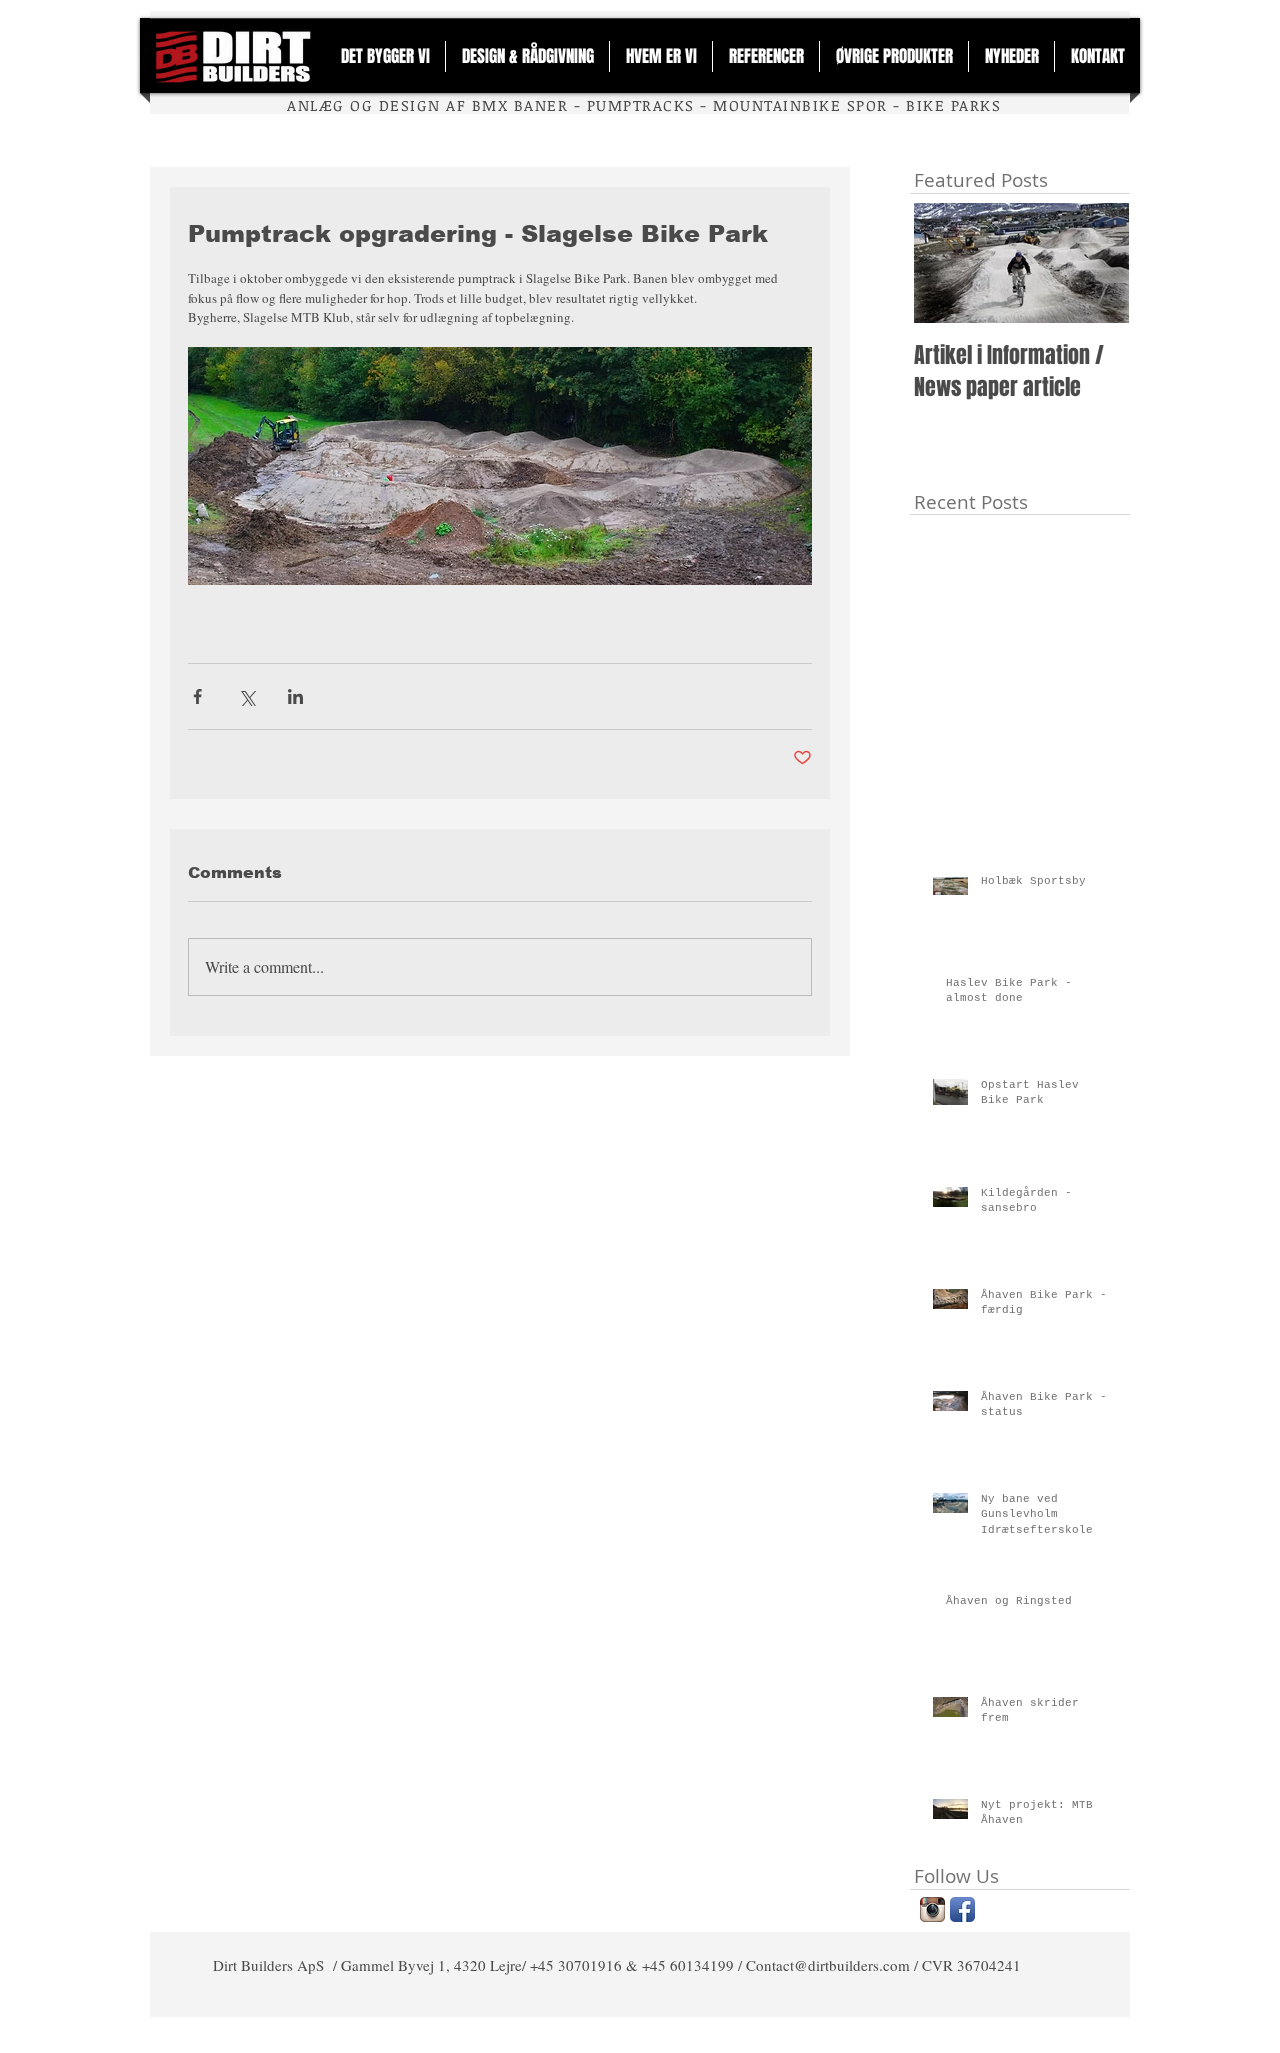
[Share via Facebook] (197, 696)
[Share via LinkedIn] (295, 696)
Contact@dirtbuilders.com (828, 1965)
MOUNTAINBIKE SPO (795, 105)
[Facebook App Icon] (962, 1909)
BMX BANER (520, 105)
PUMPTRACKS (641, 105)
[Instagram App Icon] (932, 1909)
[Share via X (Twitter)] (246, 696)
